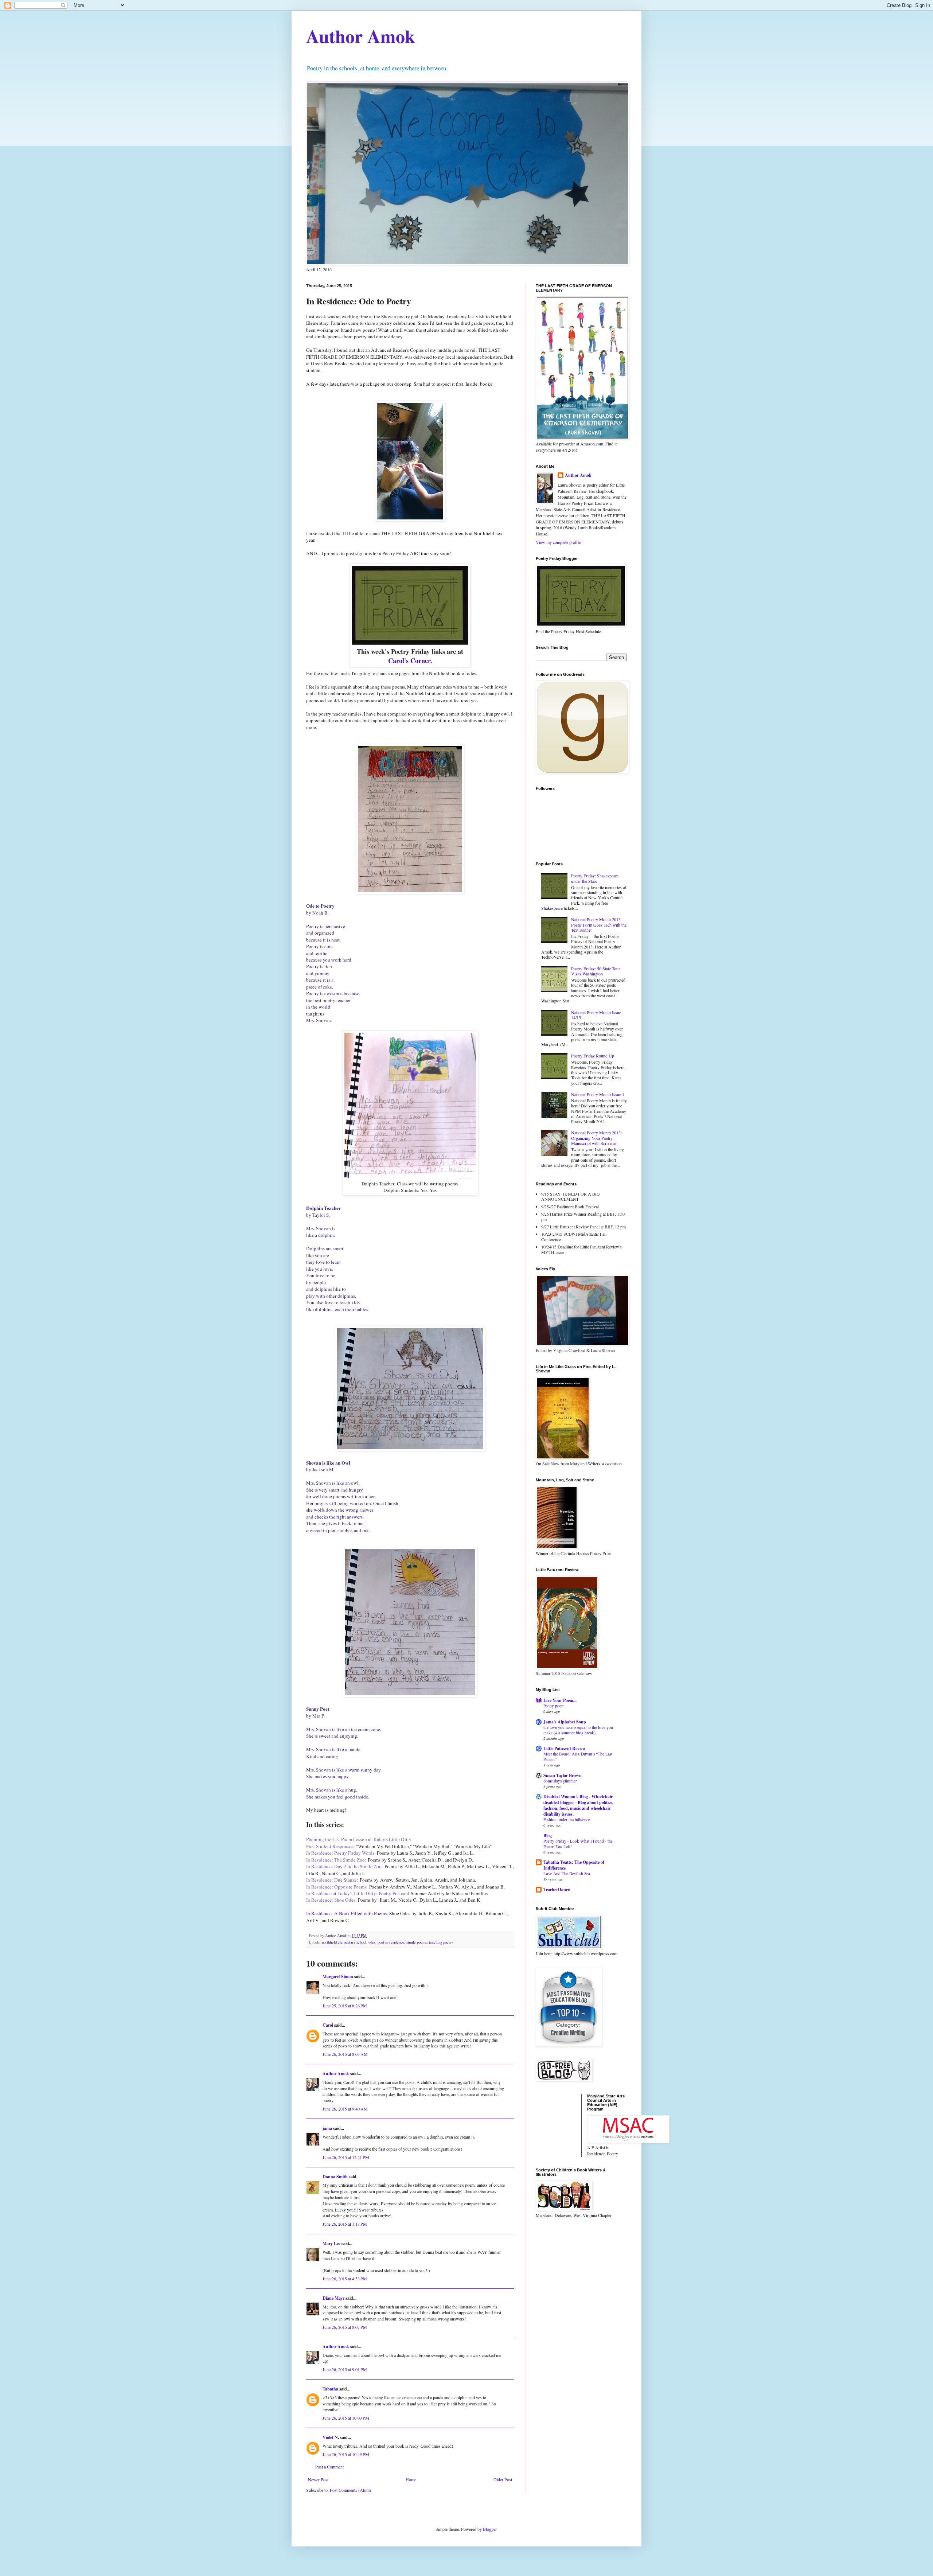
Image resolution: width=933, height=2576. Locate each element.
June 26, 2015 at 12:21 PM (346, 2157)
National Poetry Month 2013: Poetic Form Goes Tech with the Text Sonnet (599, 925)
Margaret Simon (338, 1977)
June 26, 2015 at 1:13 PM (345, 2224)
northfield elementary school (344, 1942)
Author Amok (361, 36)
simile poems (417, 1942)
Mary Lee (331, 2243)
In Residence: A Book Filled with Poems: (347, 1913)
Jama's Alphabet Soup (565, 1722)
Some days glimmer (560, 1781)
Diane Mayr (333, 2298)
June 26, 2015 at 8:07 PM (345, 2327)
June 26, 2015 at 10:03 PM (346, 2418)
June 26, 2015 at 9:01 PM (345, 2369)
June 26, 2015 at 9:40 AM (345, 2109)
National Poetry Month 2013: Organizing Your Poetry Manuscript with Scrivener (596, 1138)
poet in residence (391, 1942)
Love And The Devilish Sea (567, 1873)
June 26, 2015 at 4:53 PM (345, 2279)
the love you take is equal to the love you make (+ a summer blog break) (578, 1730)
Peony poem (554, 1706)
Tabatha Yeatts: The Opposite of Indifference (574, 1865)
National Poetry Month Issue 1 (598, 1094)
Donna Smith (335, 2177)
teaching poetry (441, 1942)
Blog (548, 1835)
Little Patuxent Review (565, 1748)
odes (372, 1942)
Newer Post (318, 2479)
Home (411, 2479)
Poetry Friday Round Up (593, 1056)
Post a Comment (329, 2467)
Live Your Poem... (560, 1700)
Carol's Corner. (410, 660)
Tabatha (330, 2389)
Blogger (490, 2529)
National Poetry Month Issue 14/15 (596, 1015)
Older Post (503, 2479)
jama (327, 2128)
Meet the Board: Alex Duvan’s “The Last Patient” (578, 1757)
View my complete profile (558, 542)
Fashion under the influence (567, 1819)
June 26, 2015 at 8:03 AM (345, 2054)
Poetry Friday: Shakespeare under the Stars (595, 878)
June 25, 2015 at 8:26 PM (345, 2006)
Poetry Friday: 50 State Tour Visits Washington (596, 971)
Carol (328, 2025)
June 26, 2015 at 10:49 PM (346, 2454)
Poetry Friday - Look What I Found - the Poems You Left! (578, 1844)
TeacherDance (557, 1889)
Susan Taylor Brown (563, 1775)
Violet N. (331, 2437)
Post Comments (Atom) (350, 2490)
